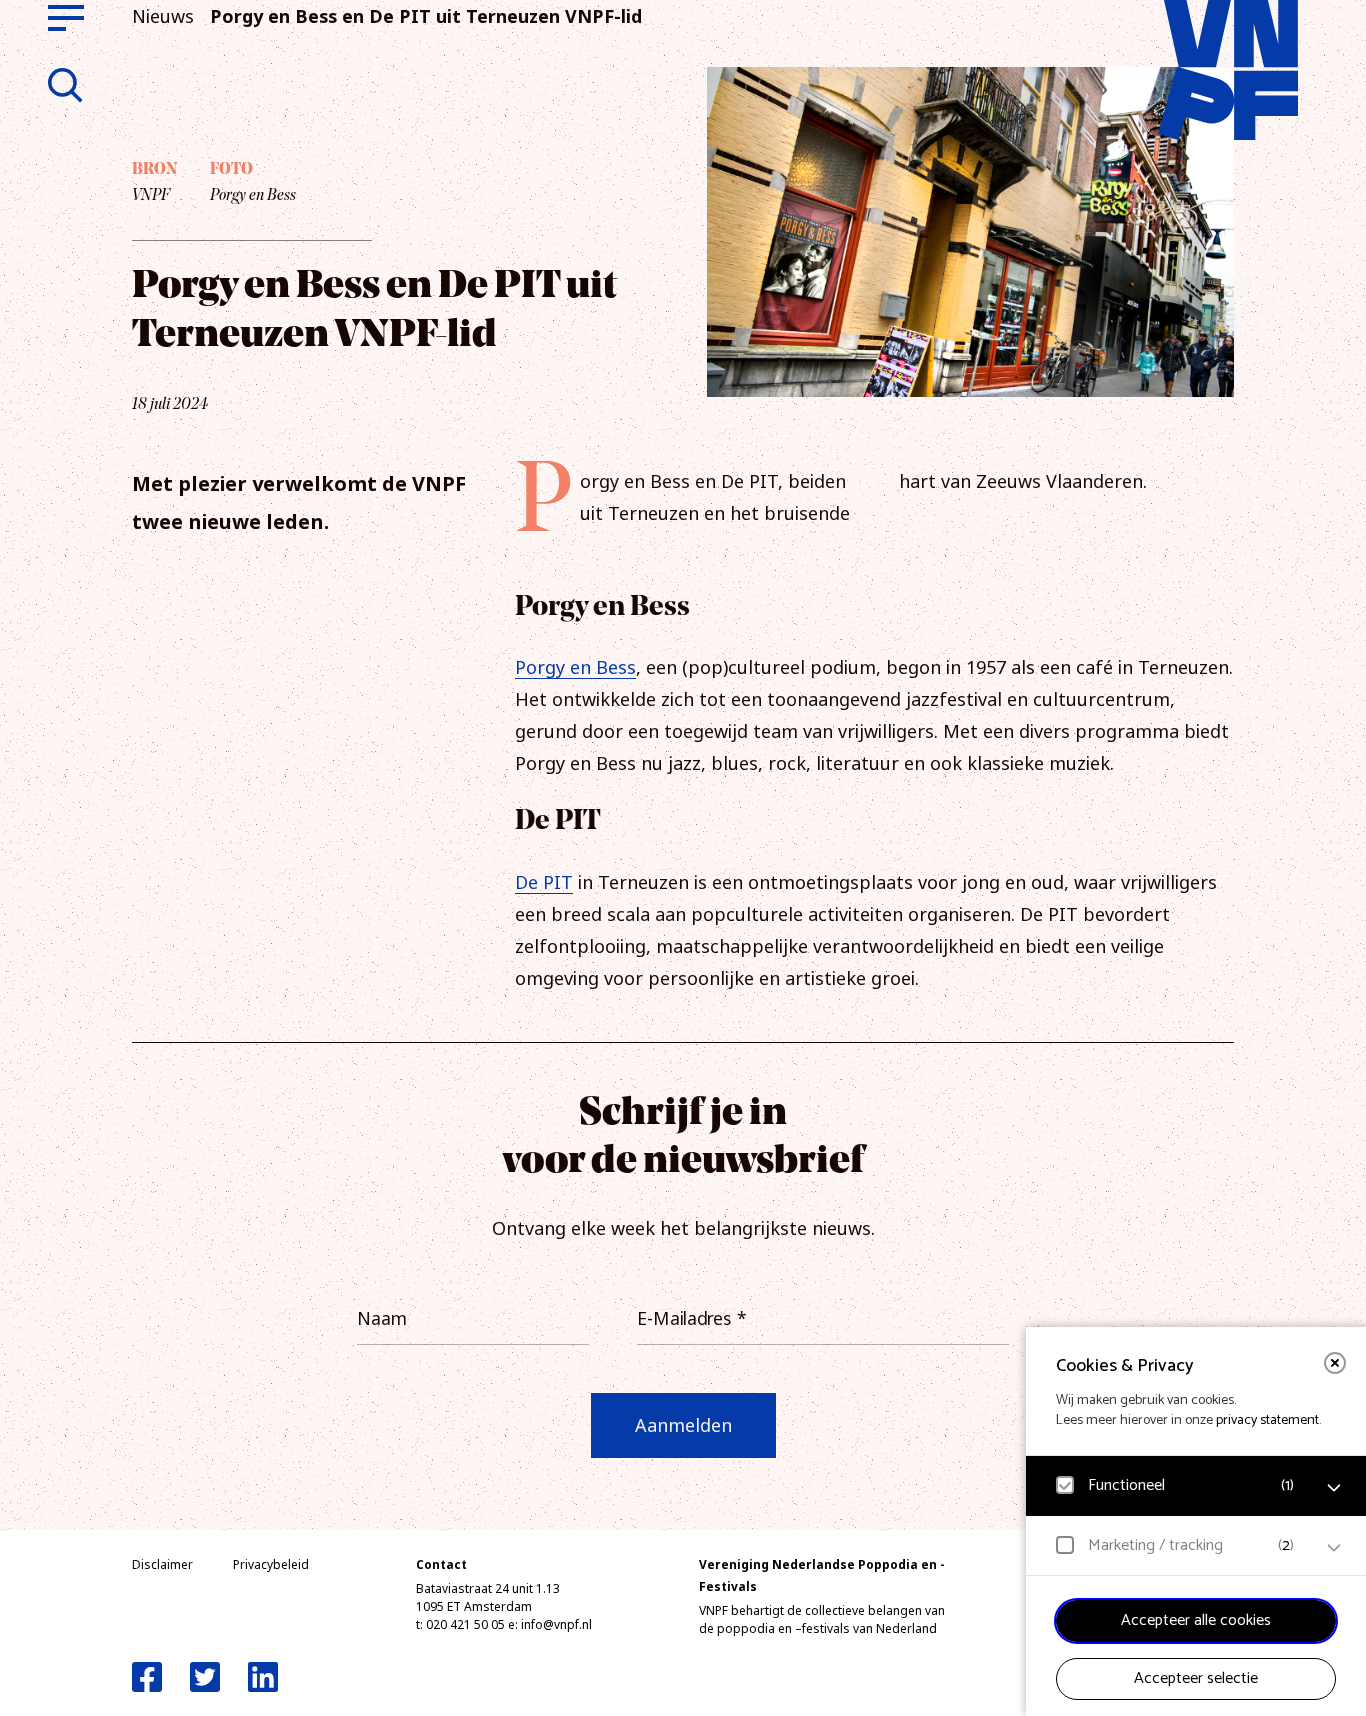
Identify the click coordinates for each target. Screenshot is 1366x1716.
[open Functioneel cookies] (1334, 1488)
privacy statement (1267, 1420)
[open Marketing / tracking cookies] (1334, 1548)
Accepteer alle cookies (1196, 1620)
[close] (1335, 1363)
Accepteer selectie (1196, 1678)
